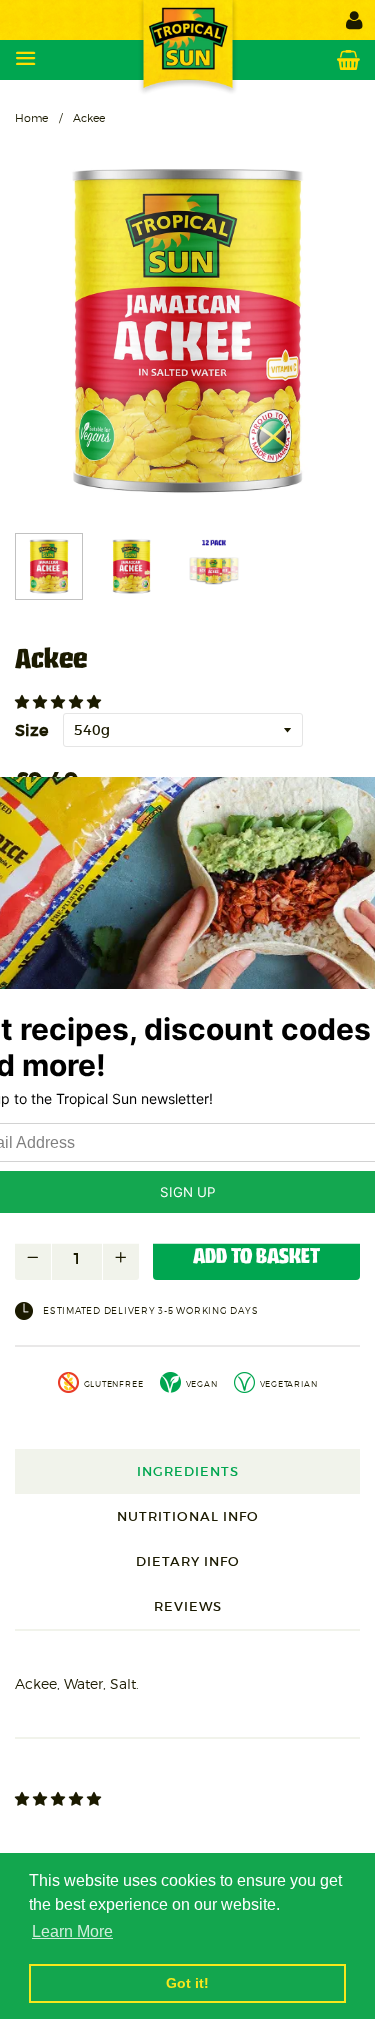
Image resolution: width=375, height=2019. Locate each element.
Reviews (188, 1606)
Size (31, 730)
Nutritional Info (188, 1516)
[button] (60, 702)
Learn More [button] (72, 1931)
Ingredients (188, 1471)
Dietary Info (188, 1561)
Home (31, 118)
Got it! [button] (187, 1983)
